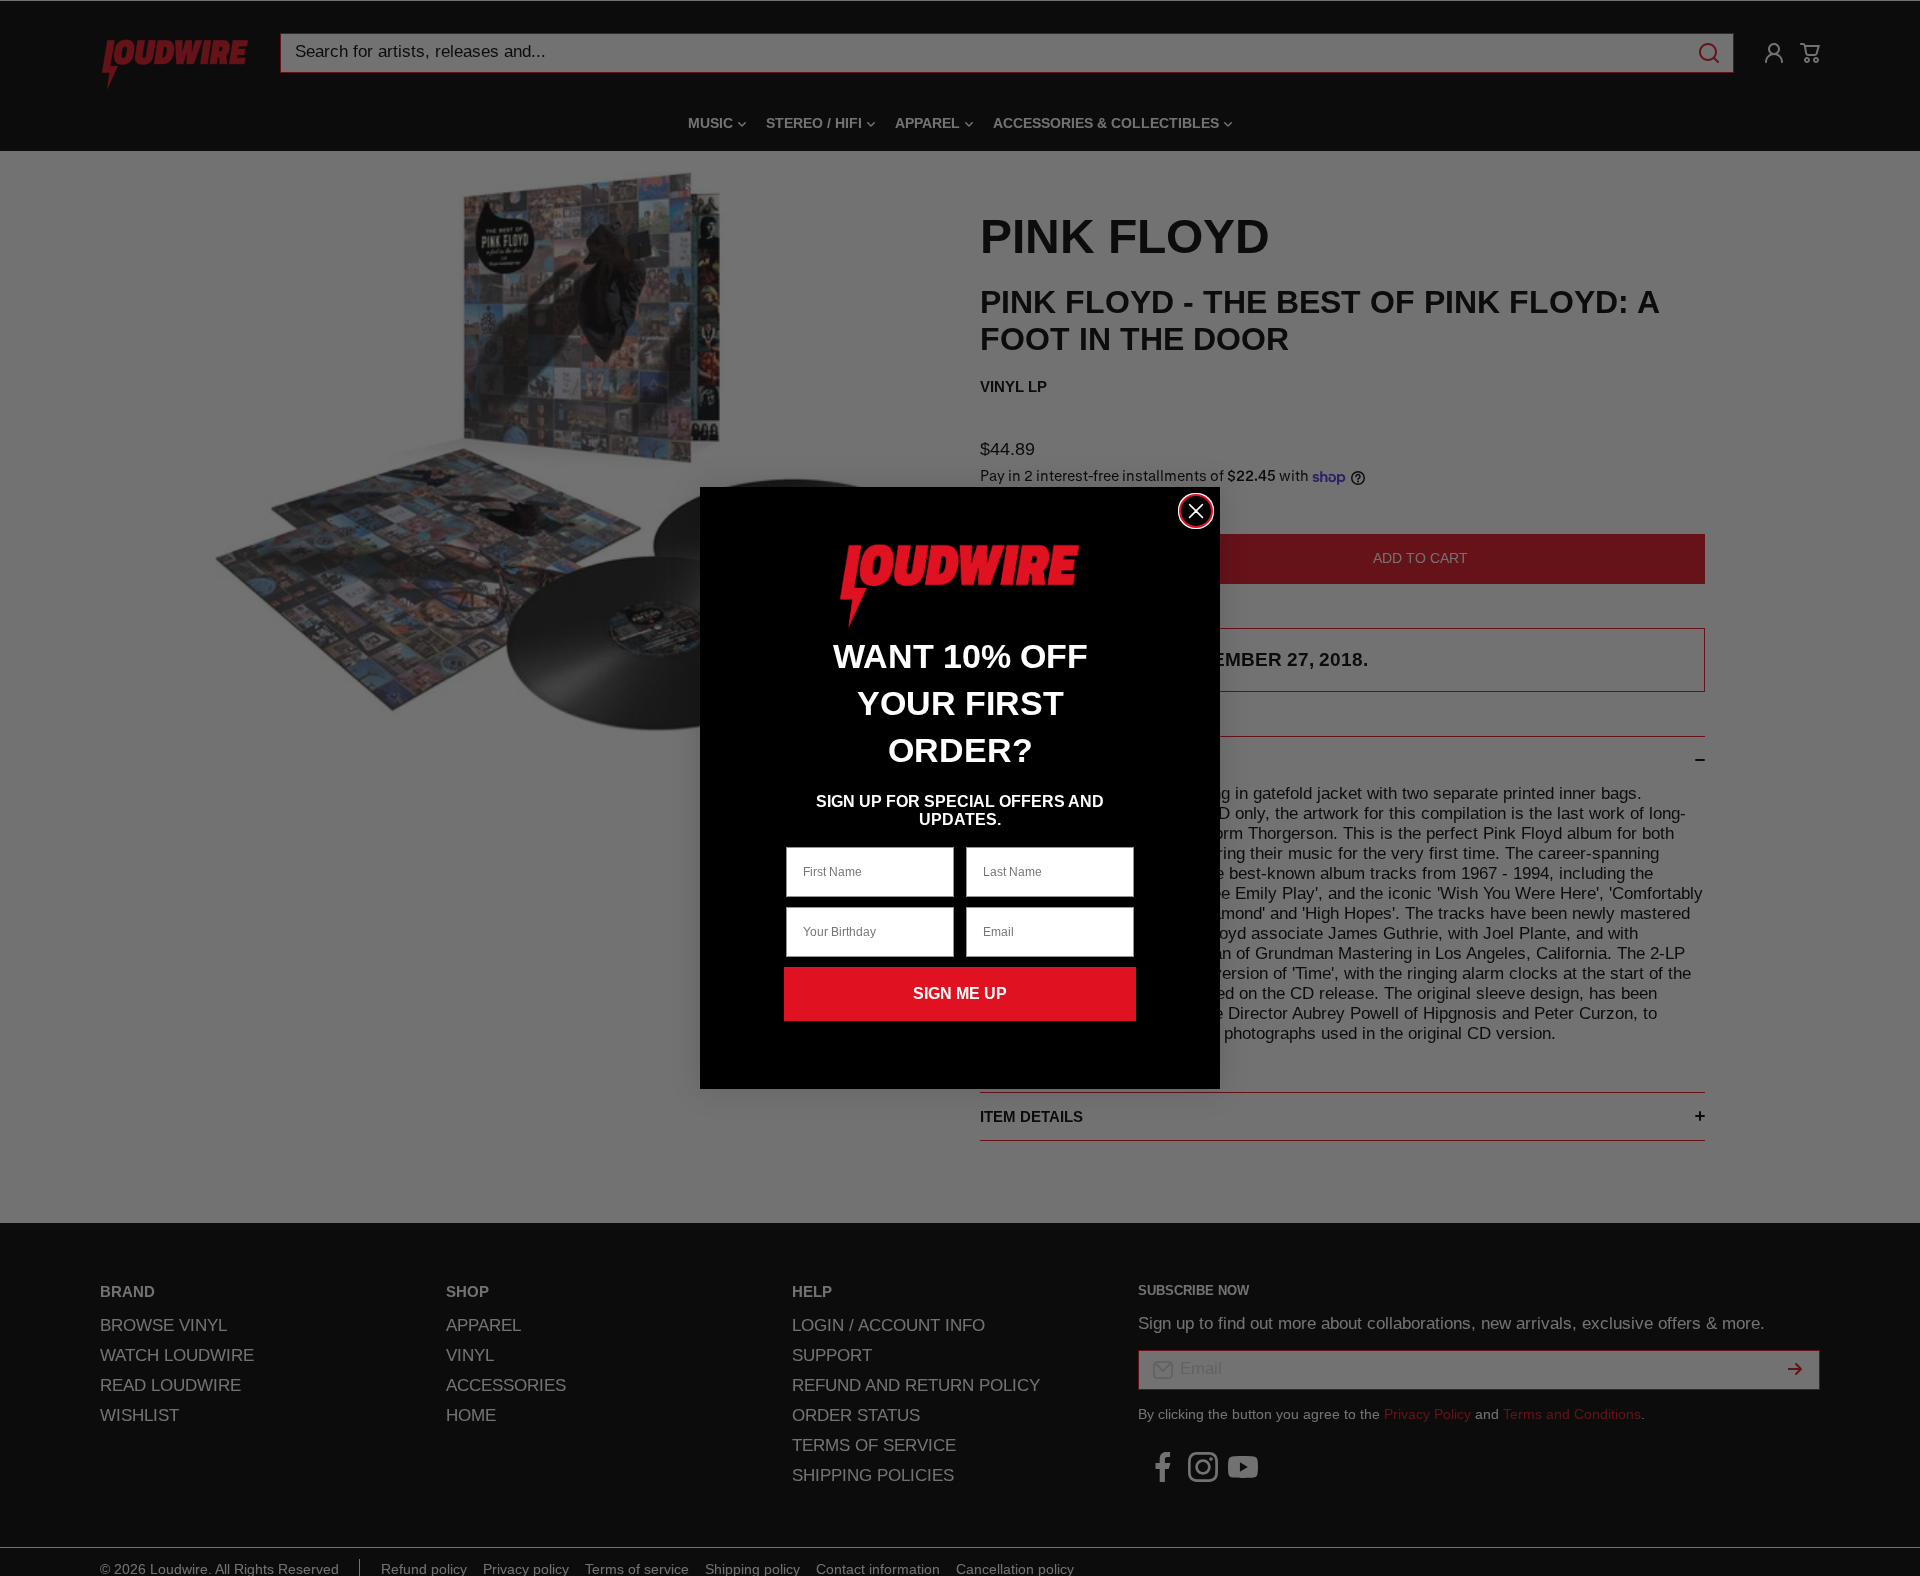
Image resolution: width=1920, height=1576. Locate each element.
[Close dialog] (1196, 511)
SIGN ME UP (960, 993)
